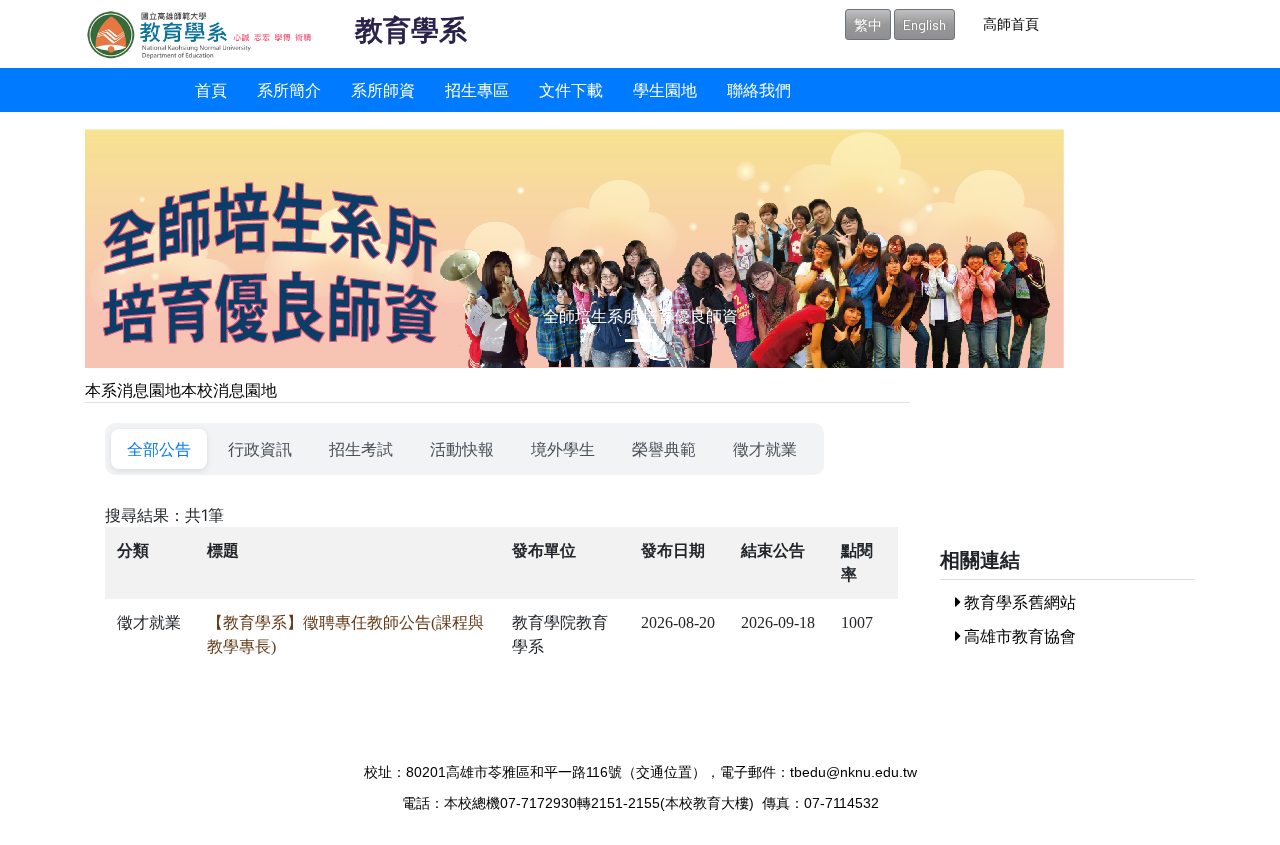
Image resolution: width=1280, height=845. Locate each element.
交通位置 (664, 772)
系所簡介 (289, 89)
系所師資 (383, 89)
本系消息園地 (133, 389)
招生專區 (477, 89)
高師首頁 (1011, 23)
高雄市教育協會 (1018, 635)
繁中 (868, 24)
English (924, 24)
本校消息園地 (229, 389)
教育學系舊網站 (1018, 601)
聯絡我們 (759, 89)
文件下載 (571, 89)
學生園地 (665, 89)
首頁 (211, 89)
